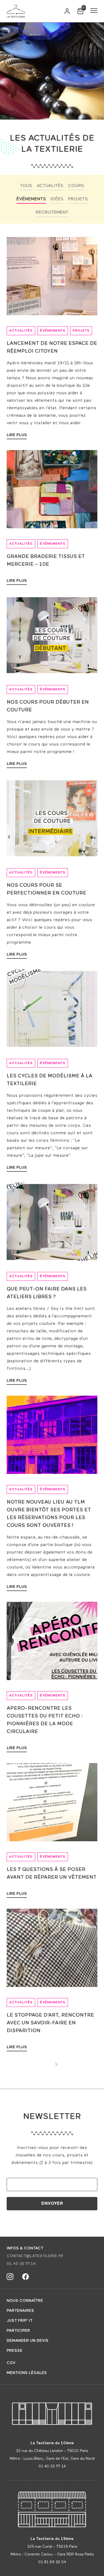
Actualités (50, 186)
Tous (26, 186)
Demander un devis (28, 2341)
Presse (15, 2351)
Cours (76, 186)
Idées (57, 199)
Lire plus (17, 435)
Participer (18, 2331)
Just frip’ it (20, 2321)
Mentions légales (27, 2373)
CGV (11, 2363)
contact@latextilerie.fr (35, 2256)
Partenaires (20, 2311)
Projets (78, 199)
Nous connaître (25, 2301)
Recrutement (52, 213)
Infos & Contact (25, 2248)
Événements (31, 199)
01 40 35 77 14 (21, 2264)
